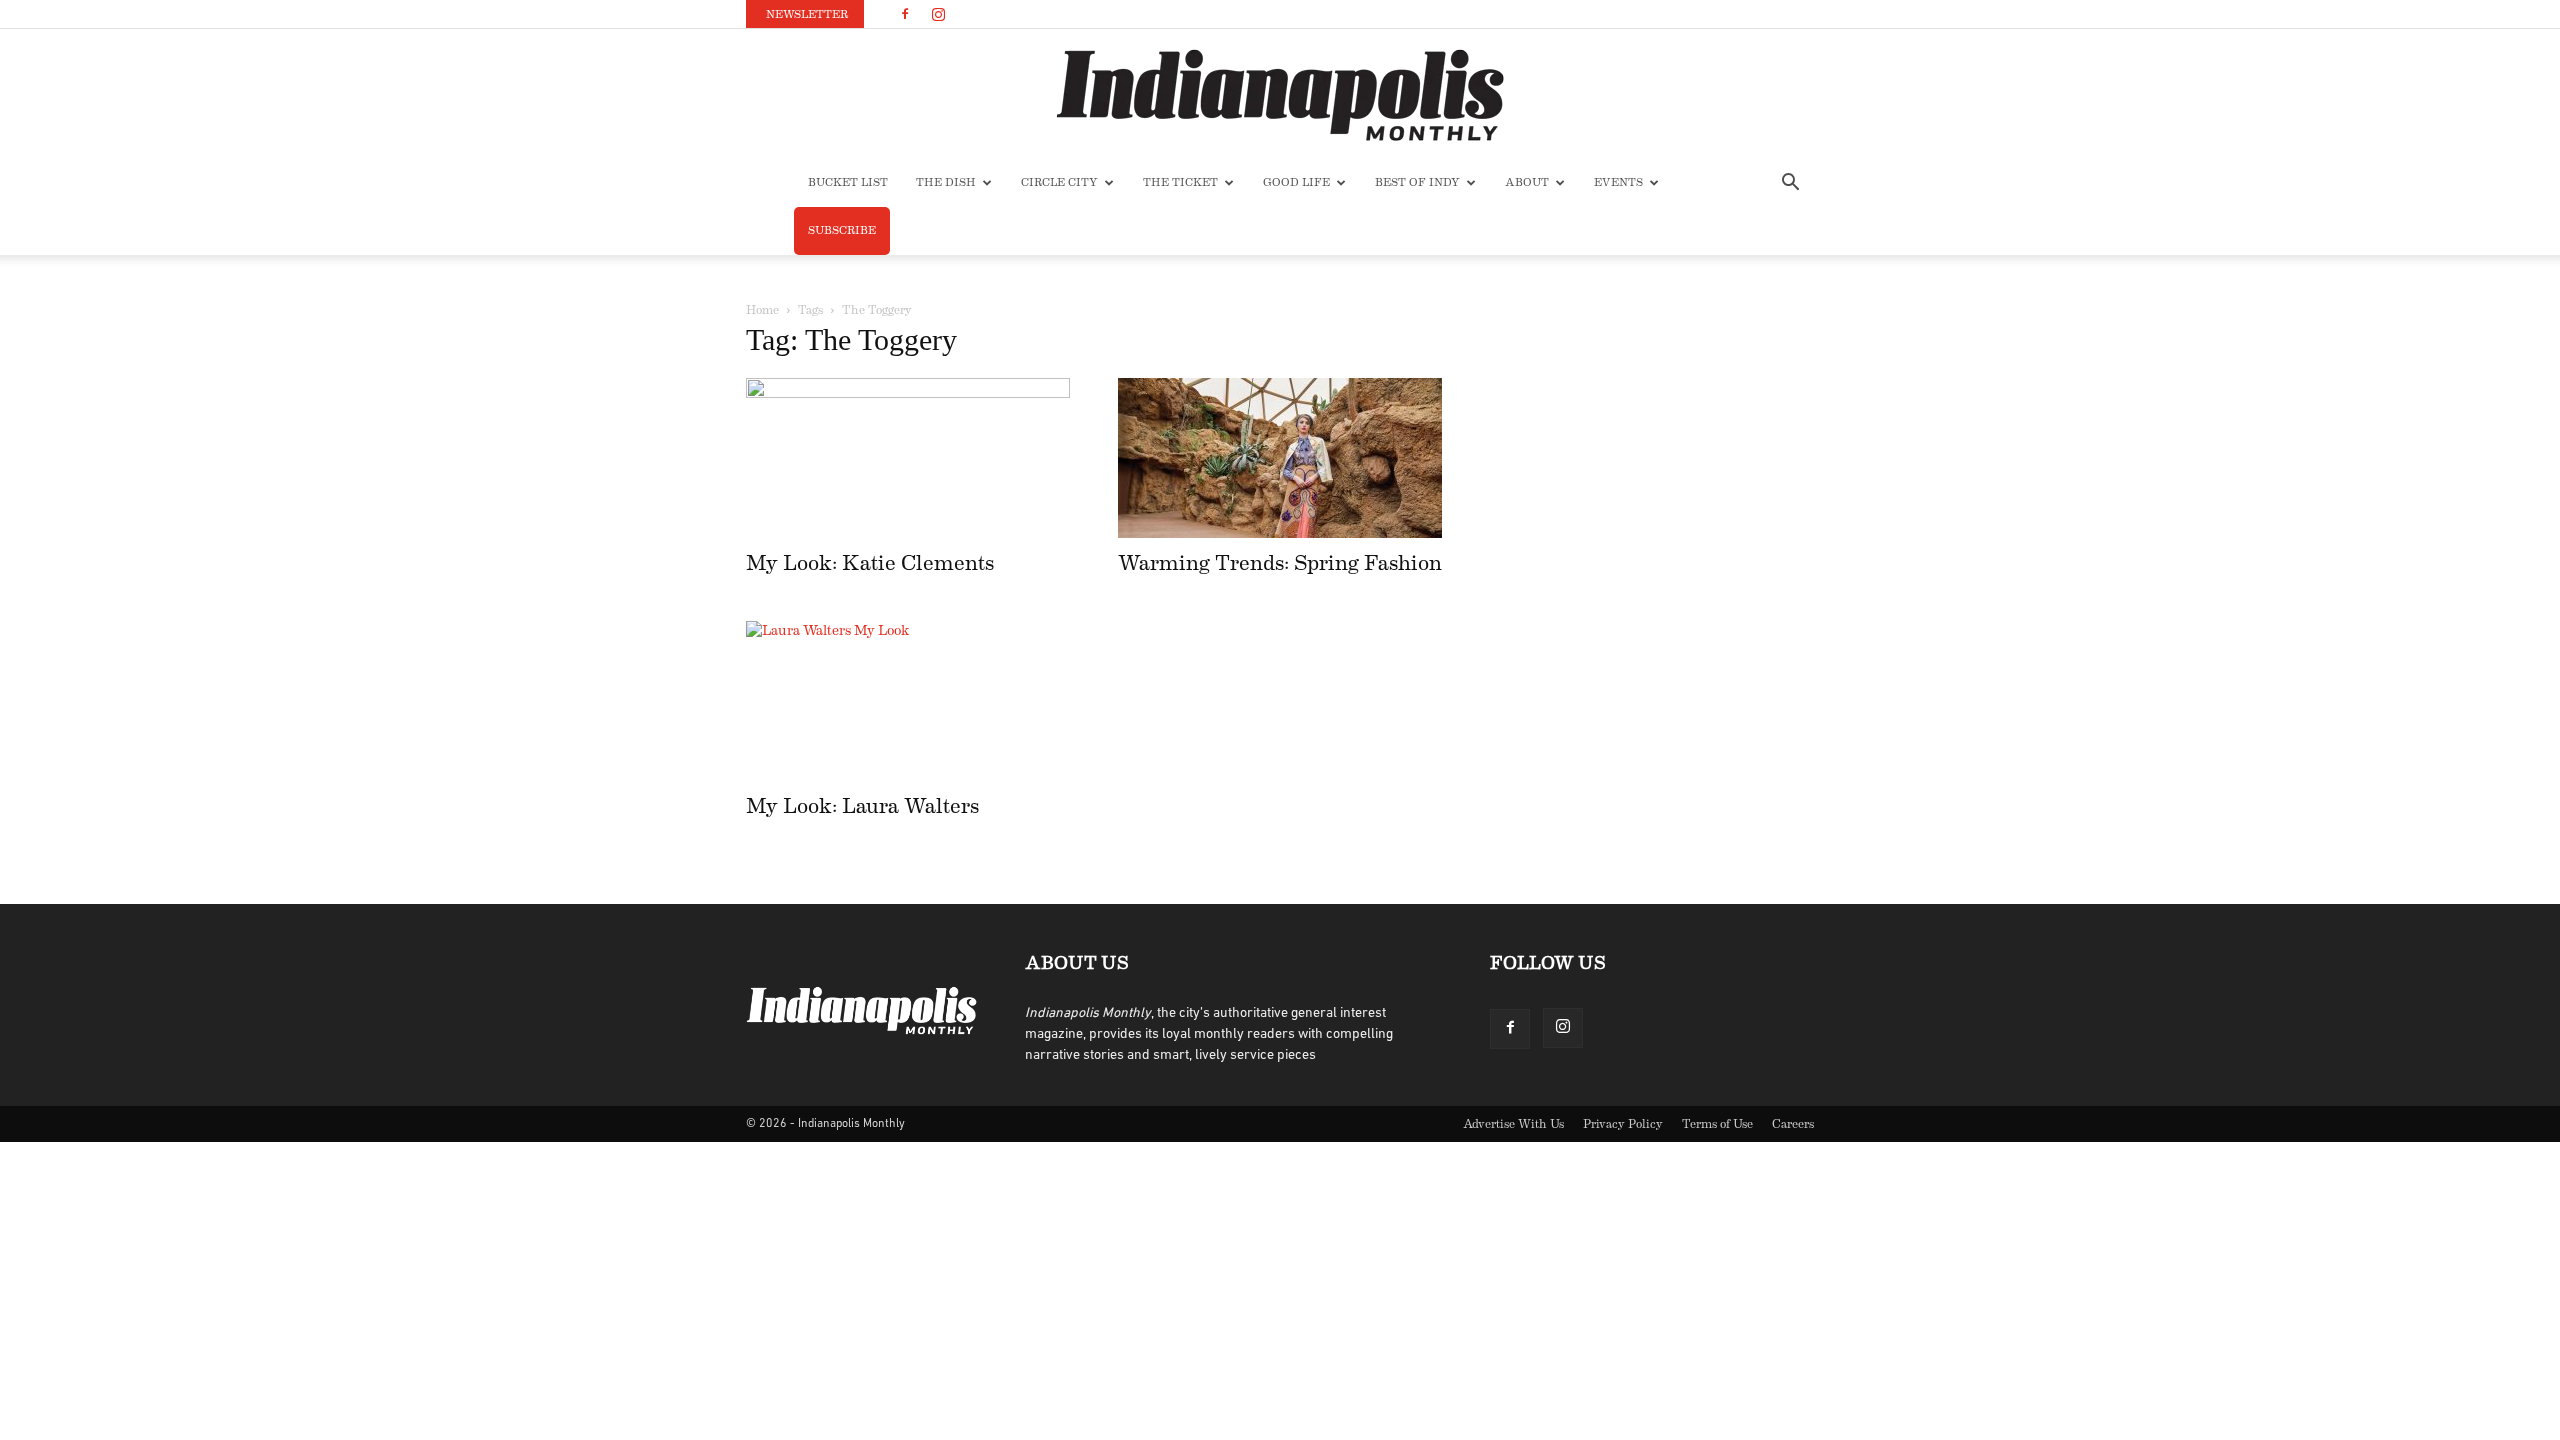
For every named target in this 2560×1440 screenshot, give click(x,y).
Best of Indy (1417, 182)
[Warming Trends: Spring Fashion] (1280, 458)
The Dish (946, 182)
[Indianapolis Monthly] (1280, 95)
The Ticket (1180, 182)
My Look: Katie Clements (870, 563)
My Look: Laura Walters (862, 806)
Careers (1793, 1124)
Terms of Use (1717, 1124)
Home (762, 310)
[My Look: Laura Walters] (908, 701)
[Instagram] (938, 14)
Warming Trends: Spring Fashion (1280, 563)
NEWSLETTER (807, 14)
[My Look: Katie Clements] (908, 458)
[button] (1790, 184)
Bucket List (848, 182)
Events (1618, 182)
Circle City (1059, 182)
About (1527, 182)
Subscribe (842, 230)
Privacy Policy (1623, 1124)
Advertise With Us (1513, 1124)
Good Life (1296, 182)
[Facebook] (905, 14)
